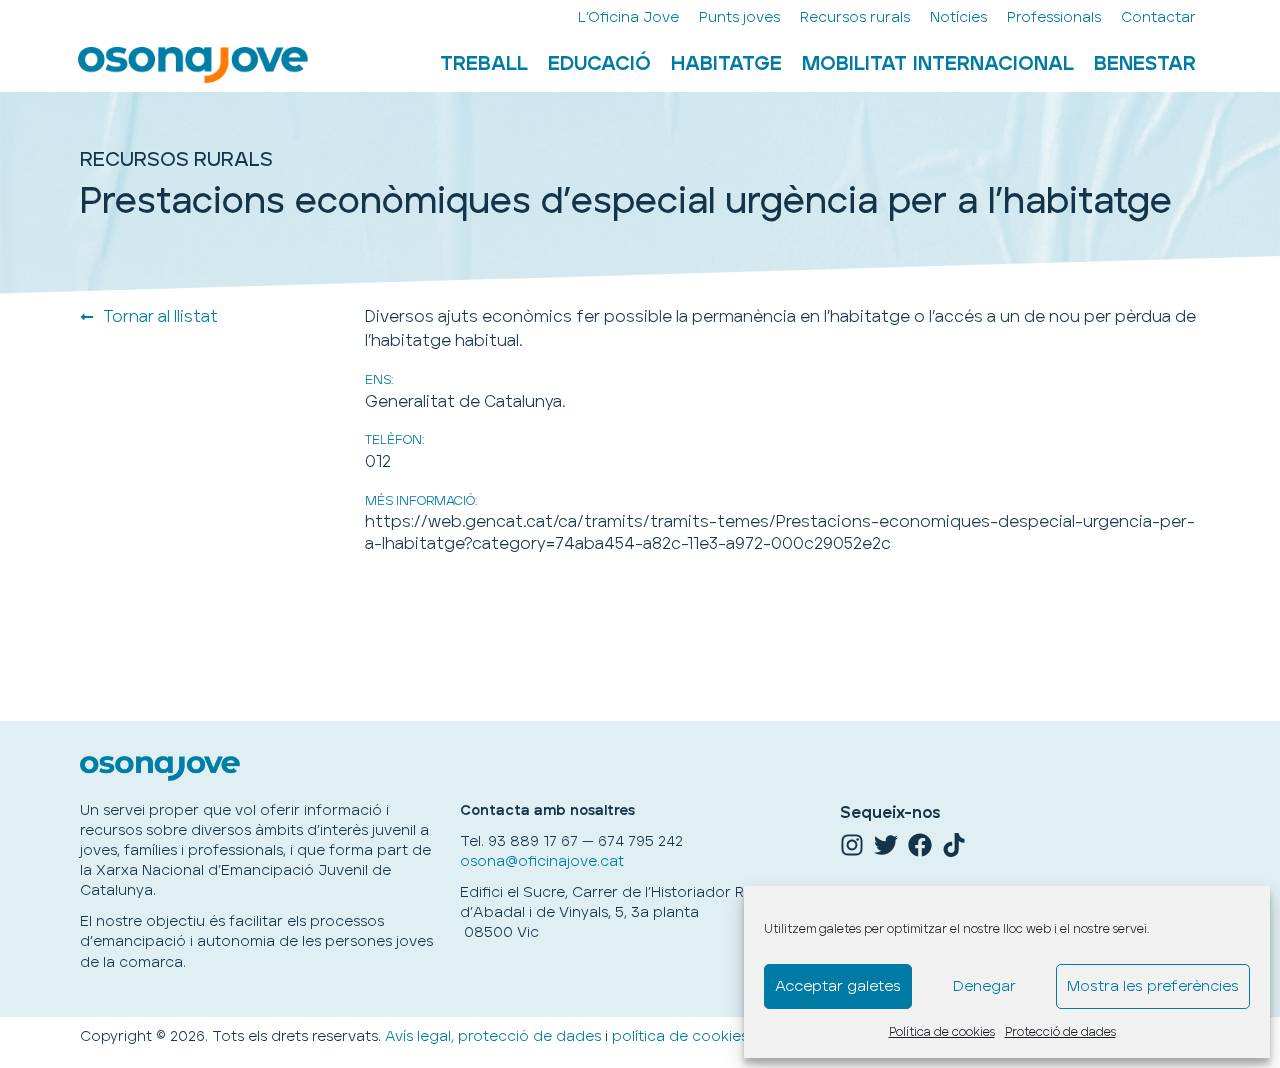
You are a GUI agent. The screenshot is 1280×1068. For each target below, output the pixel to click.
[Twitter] (886, 845)
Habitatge (726, 64)
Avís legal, (419, 1036)
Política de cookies (942, 1032)
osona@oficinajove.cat (542, 861)
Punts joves (739, 17)
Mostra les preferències (1153, 986)
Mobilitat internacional (938, 64)
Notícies (958, 17)
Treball (484, 64)
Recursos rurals (855, 17)
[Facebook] (920, 845)
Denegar (984, 986)
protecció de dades (529, 1036)
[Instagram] (852, 845)
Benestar (1145, 64)
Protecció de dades (1060, 1032)
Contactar (1158, 17)
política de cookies (680, 1036)
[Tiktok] (954, 845)
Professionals (1054, 17)
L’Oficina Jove (628, 17)
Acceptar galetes (838, 986)
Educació (599, 64)
